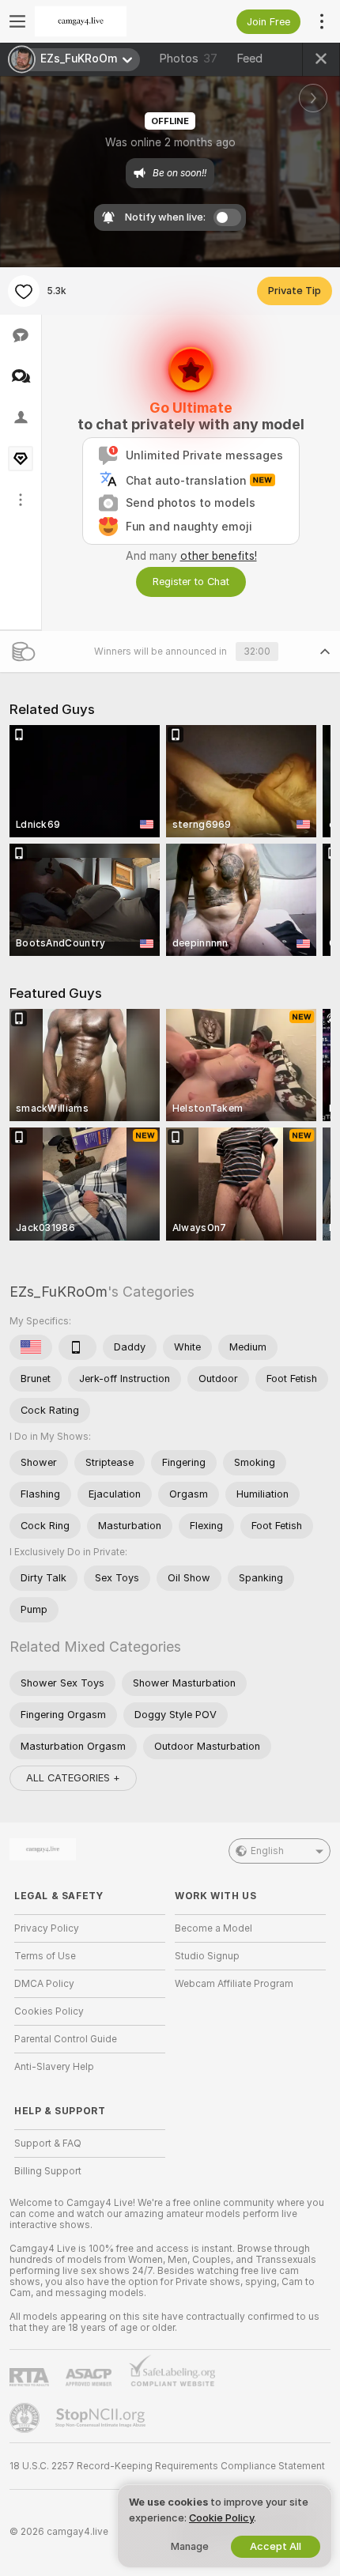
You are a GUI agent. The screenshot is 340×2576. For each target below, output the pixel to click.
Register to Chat (191, 582)
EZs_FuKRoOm (59, 1292)
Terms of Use (45, 1956)
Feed (249, 59)
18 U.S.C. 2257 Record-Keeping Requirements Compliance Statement (167, 2466)
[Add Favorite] (24, 291)
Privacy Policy (47, 1928)
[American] (31, 1347)
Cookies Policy (49, 2011)
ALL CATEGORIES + (73, 1778)
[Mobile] (77, 1347)
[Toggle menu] (17, 21)
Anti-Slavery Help (54, 2067)
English (267, 1851)
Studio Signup (207, 1956)
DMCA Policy (44, 1984)
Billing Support (48, 2171)
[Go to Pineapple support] (26, 2418)
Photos (188, 59)
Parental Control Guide (66, 2039)
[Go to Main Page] (102, 21)
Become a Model (213, 1928)
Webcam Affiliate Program (234, 1984)
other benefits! (219, 556)
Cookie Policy (221, 2518)
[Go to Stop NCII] (102, 2418)
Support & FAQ (48, 2144)
